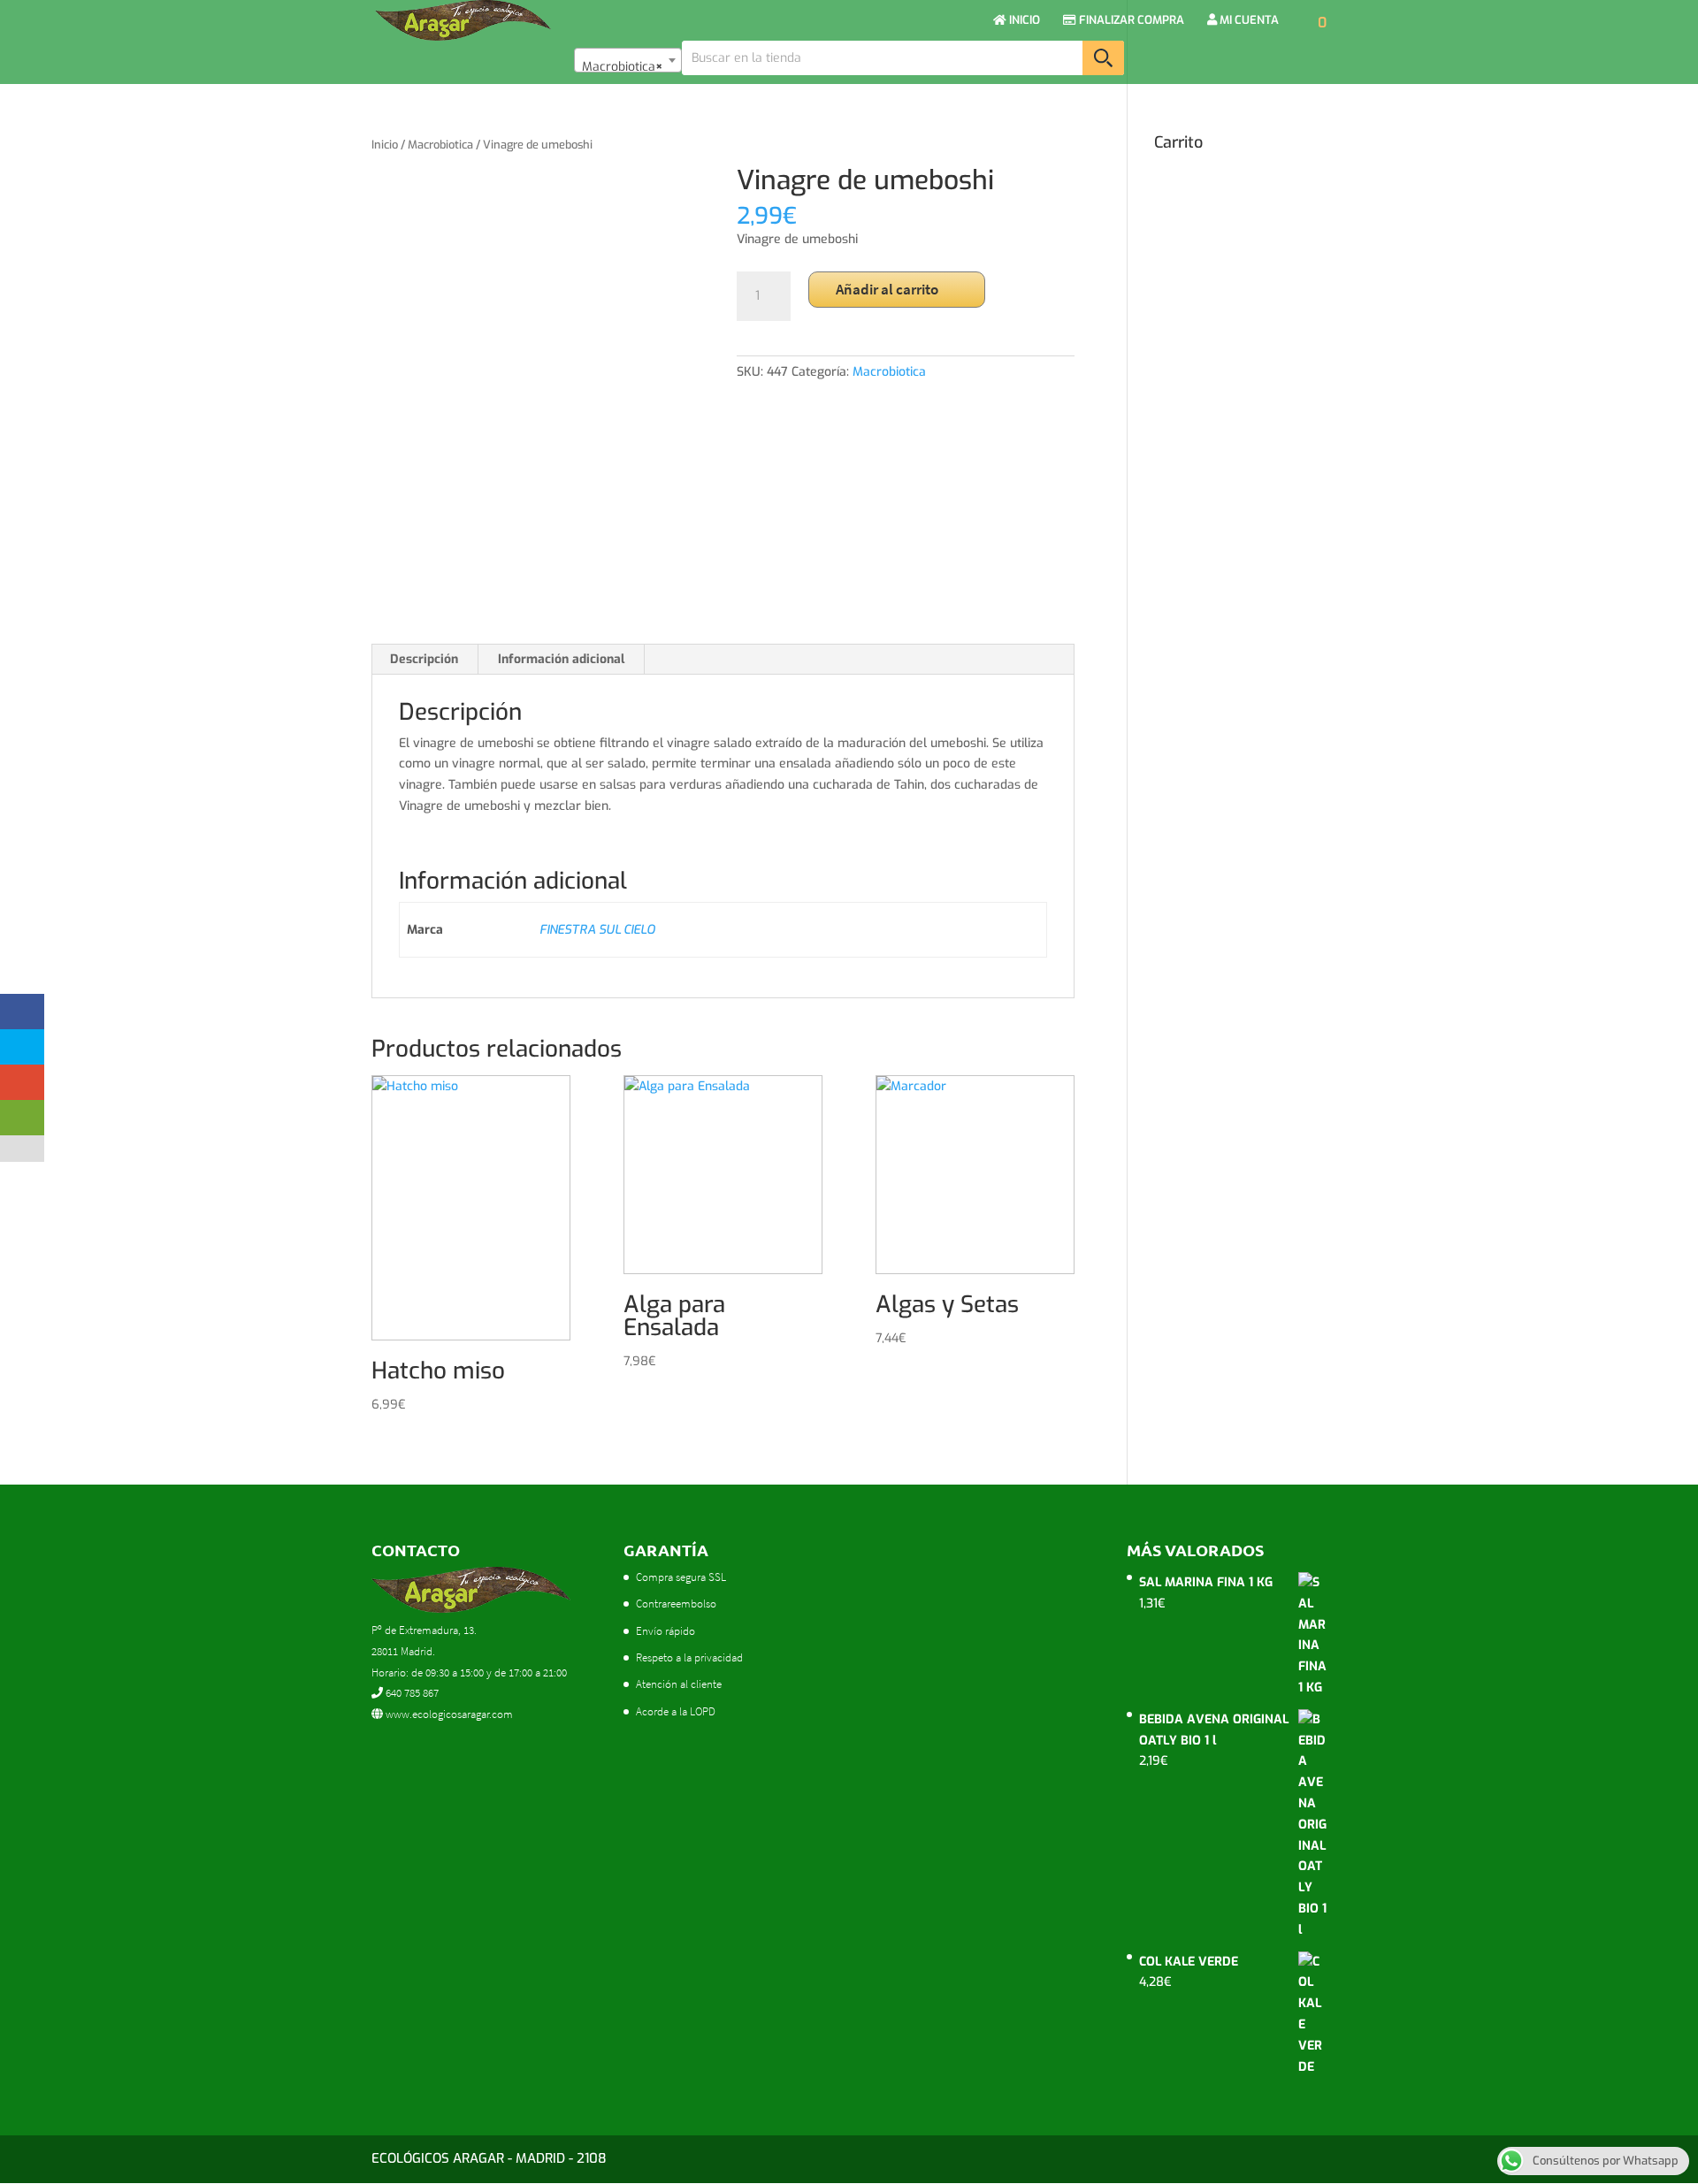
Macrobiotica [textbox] (623, 67)
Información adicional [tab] (561, 659)
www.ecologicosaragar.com (448, 1714)
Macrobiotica (440, 145)
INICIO (1023, 21)
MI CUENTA (1248, 21)
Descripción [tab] (424, 659)
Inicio (385, 145)
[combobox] (628, 60)
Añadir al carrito (887, 289)
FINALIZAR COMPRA (1130, 21)
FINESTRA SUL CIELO (597, 930)
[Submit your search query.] (1103, 58)
